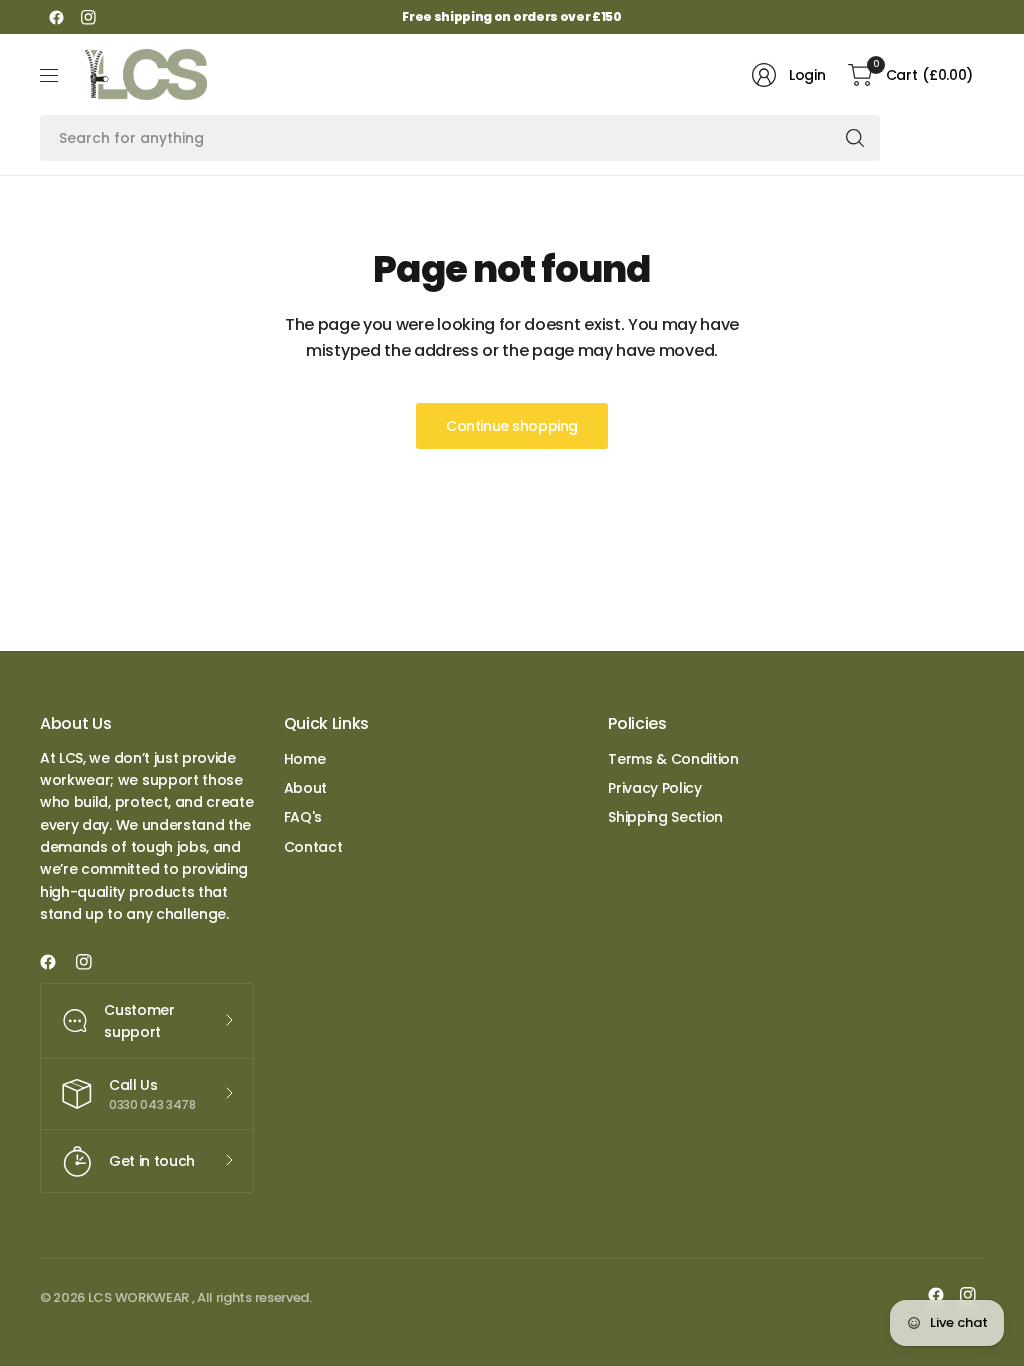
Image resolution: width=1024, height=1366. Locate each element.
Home (305, 759)
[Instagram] (88, 17)
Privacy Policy (655, 788)
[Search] (855, 138)
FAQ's (303, 817)
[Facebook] (56, 17)
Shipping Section (665, 817)
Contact (313, 847)
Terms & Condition (673, 759)
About (305, 788)
